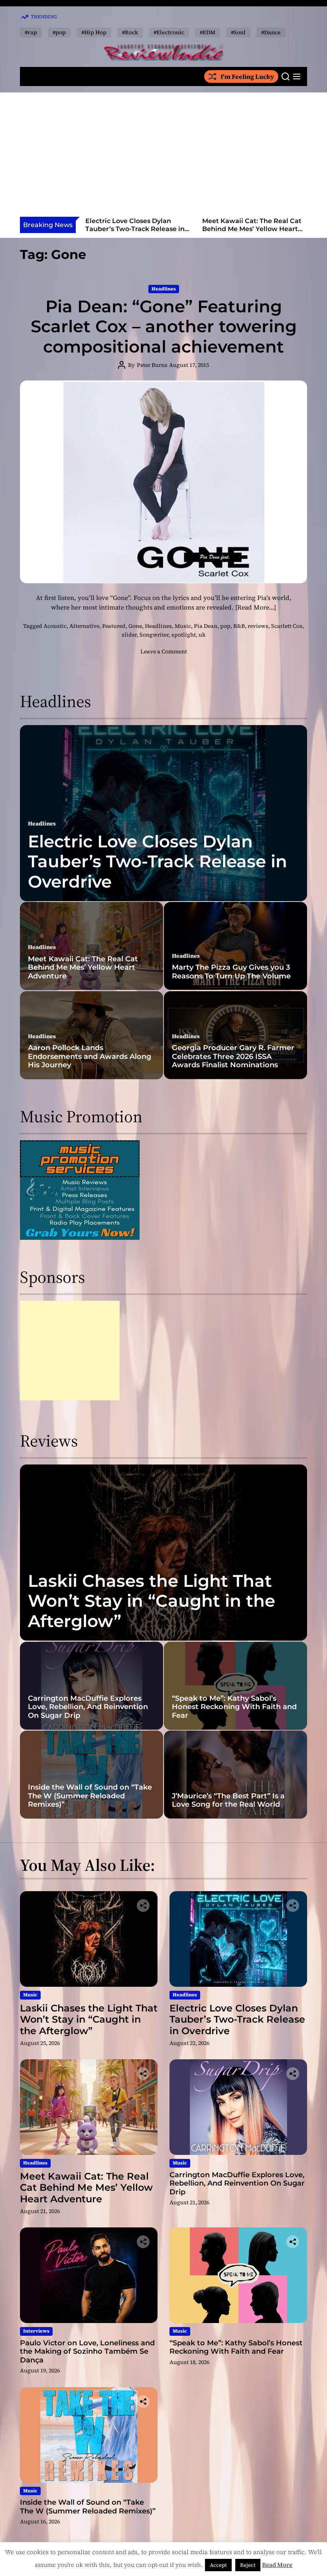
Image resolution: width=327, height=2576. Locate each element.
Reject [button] (248, 2565)
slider (129, 635)
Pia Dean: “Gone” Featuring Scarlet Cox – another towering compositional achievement (164, 326)
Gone (135, 626)
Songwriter (154, 635)
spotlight (184, 635)
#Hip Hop (94, 32)
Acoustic (55, 626)
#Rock (130, 32)
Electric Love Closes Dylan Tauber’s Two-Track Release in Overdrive (158, 862)
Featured (114, 626)
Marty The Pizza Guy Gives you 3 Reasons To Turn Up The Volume (231, 972)
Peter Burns (152, 365)
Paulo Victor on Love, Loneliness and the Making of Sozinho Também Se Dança (87, 2352)
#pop (59, 32)
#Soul (238, 32)
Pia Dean (206, 626)
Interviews (36, 2331)
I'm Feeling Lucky (247, 76)
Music (183, 626)
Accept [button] (218, 2565)
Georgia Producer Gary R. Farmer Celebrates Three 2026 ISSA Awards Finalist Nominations (233, 1056)
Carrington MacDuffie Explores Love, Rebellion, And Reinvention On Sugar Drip (253, 228)
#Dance (271, 32)
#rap (31, 32)
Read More (277, 2565)
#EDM (208, 32)
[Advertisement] (163, 157)
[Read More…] (256, 607)
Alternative (84, 626)
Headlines (164, 289)
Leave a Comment (164, 651)
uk (202, 635)
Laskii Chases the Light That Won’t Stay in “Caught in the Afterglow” (152, 1601)
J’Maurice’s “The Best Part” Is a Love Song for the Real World (228, 1800)
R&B (239, 626)
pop (225, 626)
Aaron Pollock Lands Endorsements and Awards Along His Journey (90, 1056)
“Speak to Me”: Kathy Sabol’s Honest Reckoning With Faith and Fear (234, 1707)
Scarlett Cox (287, 626)
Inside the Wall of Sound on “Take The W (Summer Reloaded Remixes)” (90, 1796)
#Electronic (169, 32)
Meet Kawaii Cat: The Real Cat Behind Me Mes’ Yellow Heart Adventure (135, 228)
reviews (258, 626)
